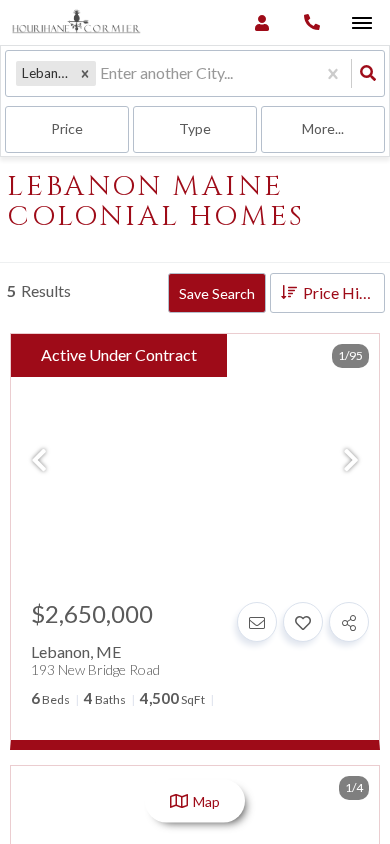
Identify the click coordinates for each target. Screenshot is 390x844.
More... (323, 128)
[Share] (349, 622)
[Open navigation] (361, 23)
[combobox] (101, 73)
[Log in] (261, 22)
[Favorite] (303, 622)
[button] (85, 73)
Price (67, 128)
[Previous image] (39, 460)
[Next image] (351, 460)
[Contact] (257, 622)
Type (195, 128)
